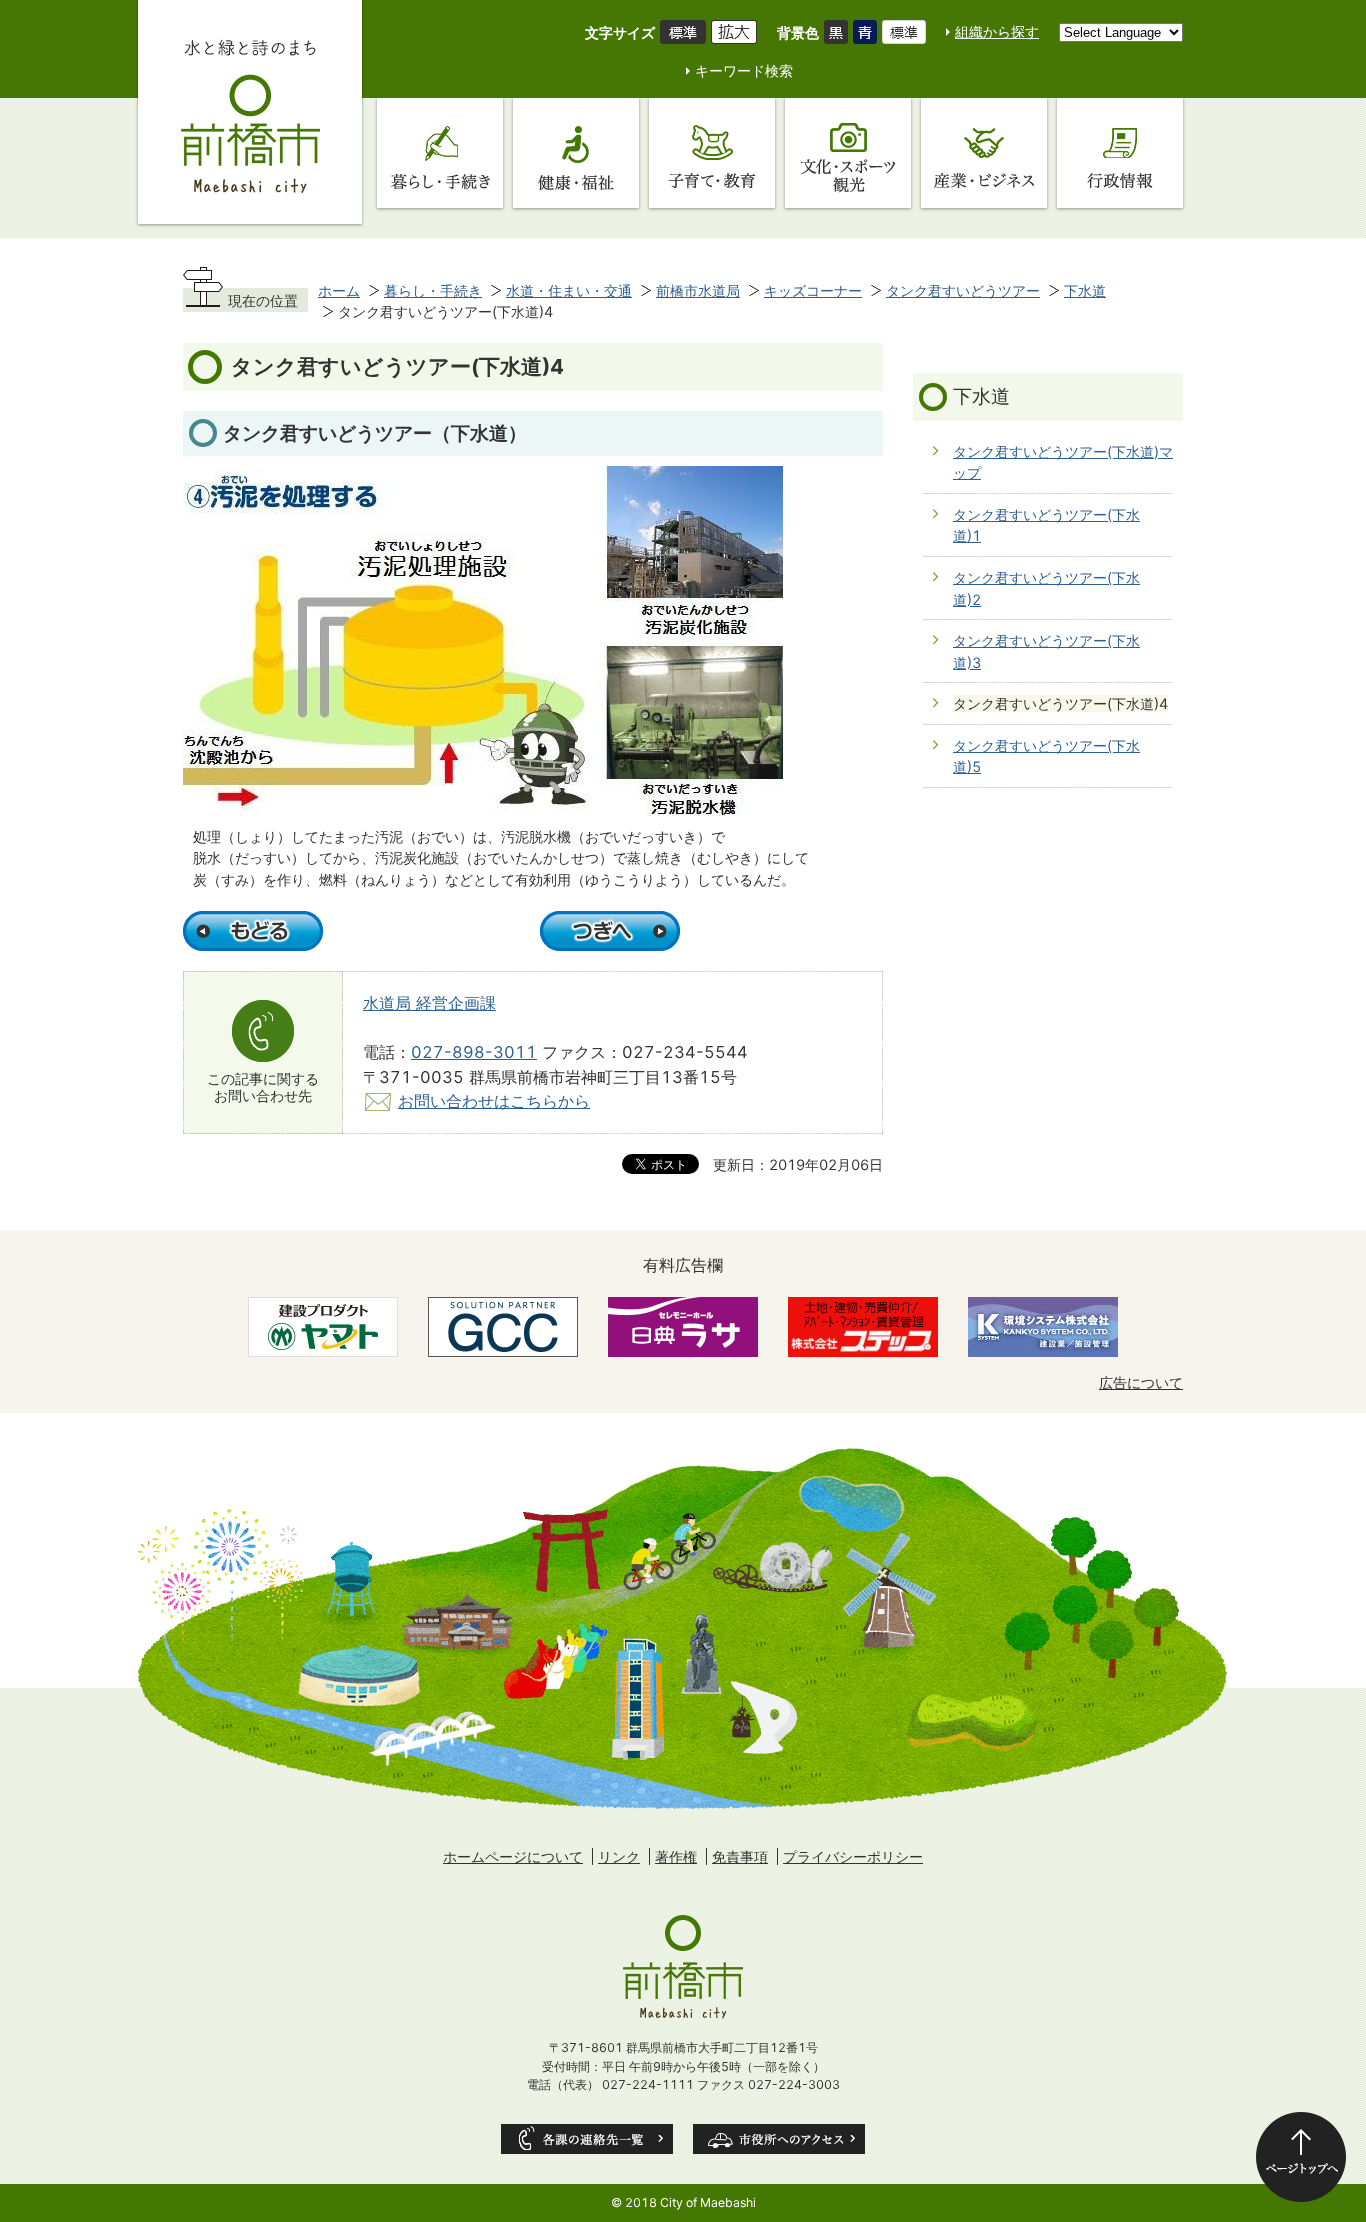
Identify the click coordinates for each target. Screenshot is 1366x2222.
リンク (619, 1856)
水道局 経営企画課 (429, 1003)
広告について (1141, 1382)
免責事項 (740, 1856)
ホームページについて (513, 1856)
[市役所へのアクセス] (779, 2139)
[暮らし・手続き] (440, 153)
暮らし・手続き (433, 290)
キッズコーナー (813, 290)
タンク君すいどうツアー (963, 290)
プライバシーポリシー (853, 1856)
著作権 (676, 1856)
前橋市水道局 (698, 290)
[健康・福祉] (576, 153)
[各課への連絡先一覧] (587, 2139)
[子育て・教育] (712, 153)
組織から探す (997, 31)
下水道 (1085, 290)
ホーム (339, 290)
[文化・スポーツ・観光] (848, 153)
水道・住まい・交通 (569, 290)
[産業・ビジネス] (984, 153)
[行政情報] (1120, 153)
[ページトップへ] (1301, 2157)
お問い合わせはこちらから (494, 1101)
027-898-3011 (474, 1052)
